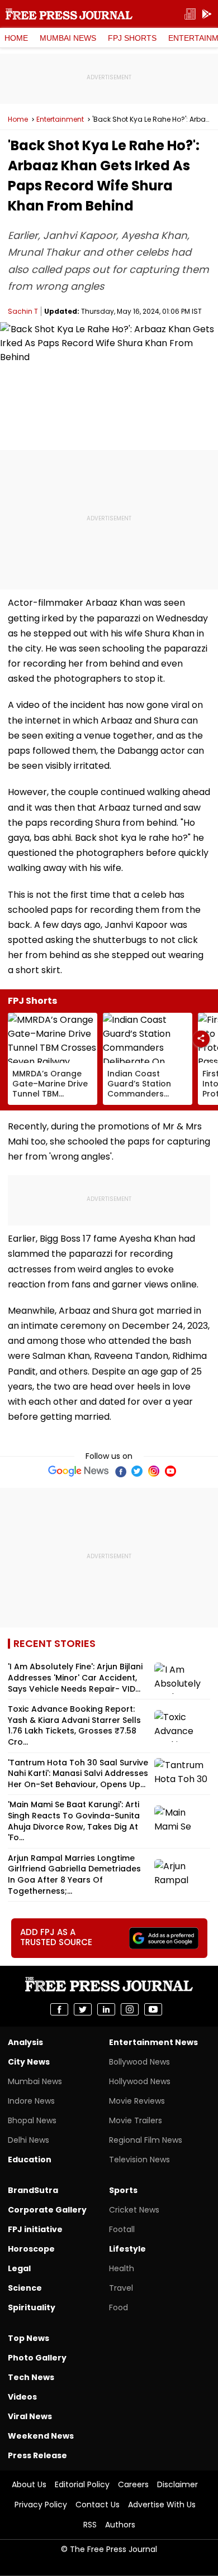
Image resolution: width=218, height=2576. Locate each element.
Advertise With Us (162, 2505)
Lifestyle (127, 2249)
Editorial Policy (82, 2484)
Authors (120, 2525)
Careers (133, 2484)
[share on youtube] (153, 2009)
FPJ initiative (35, 2229)
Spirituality (32, 2307)
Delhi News (29, 2140)
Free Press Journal (69, 14)
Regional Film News (146, 2140)
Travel (121, 2288)
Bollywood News (139, 2062)
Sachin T (23, 311)
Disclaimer (177, 2484)
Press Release (37, 2455)
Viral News (30, 2416)
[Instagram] (154, 1471)
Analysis (25, 2042)
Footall (122, 2229)
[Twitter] (137, 1471)
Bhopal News (32, 2120)
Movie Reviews (137, 2101)
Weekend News (41, 2436)
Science (25, 2288)
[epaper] (190, 14)
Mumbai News (68, 38)
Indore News (31, 2101)
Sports (123, 2190)
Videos (22, 2397)
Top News (29, 2338)
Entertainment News (153, 2042)
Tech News (31, 2377)
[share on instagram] (130, 2009)
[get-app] (207, 14)
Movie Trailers (136, 2120)
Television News (139, 2160)
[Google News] (79, 1471)
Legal (19, 2268)
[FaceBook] (120, 1471)
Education (30, 2160)
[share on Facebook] (59, 2009)
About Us (29, 2484)
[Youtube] (170, 1471)
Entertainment (60, 119)
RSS (90, 2525)
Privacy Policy (41, 2505)
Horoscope (31, 2249)
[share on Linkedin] (106, 2009)
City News (29, 2062)
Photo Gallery (37, 2358)
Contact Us (98, 2505)
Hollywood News (140, 2081)
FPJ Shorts (132, 38)
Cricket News (134, 2210)
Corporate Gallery (47, 2210)
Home (16, 38)
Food (119, 2307)
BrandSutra (33, 2190)
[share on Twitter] (83, 2009)
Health (122, 2268)
